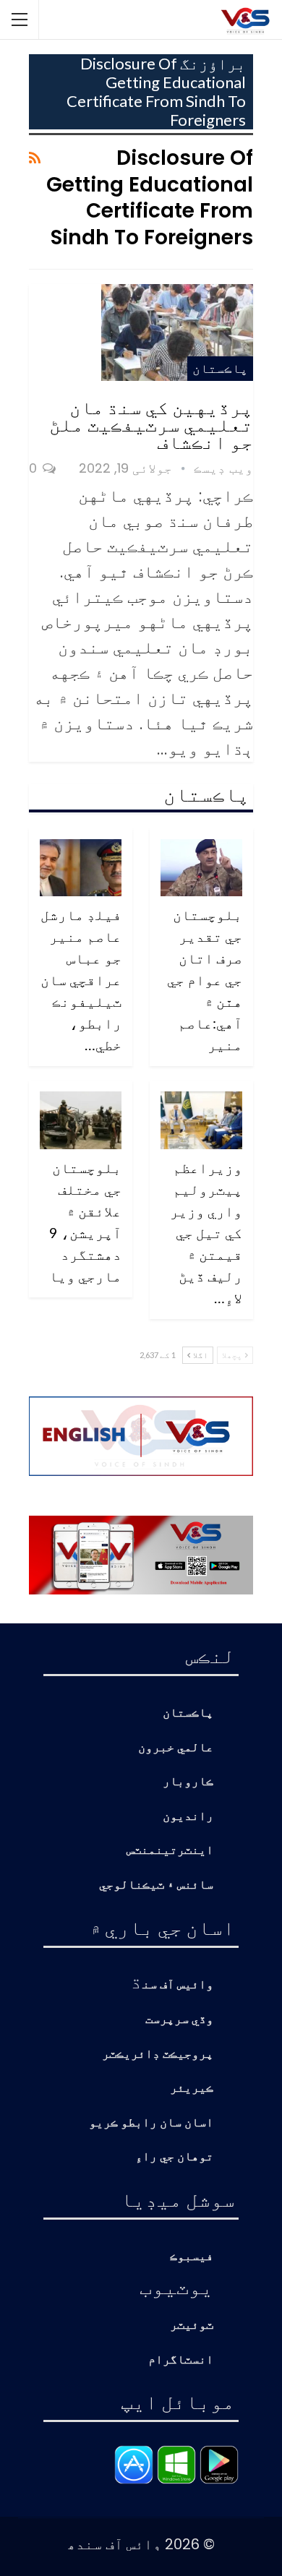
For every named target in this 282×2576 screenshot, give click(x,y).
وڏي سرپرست (179, 2020)
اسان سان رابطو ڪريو (151, 2123)
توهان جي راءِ (174, 2157)
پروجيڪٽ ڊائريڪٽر (158, 2055)
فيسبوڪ (192, 2257)
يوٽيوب (176, 2286)
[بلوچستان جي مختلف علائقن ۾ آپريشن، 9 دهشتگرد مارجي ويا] (81, 1120)
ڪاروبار (188, 1782)
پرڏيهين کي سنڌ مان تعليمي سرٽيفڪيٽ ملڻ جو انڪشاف (151, 424)
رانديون (188, 1817)
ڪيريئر (192, 2088)
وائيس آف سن (178, 1985)
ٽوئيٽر (192, 2326)
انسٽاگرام (181, 2360)
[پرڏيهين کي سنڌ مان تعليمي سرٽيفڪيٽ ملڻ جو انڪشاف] (177, 332)
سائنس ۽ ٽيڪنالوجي (156, 1885)
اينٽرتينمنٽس (170, 1851)
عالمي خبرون (176, 1748)
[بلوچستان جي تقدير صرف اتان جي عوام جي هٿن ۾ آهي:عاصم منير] (201, 868)
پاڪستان (220, 368)
